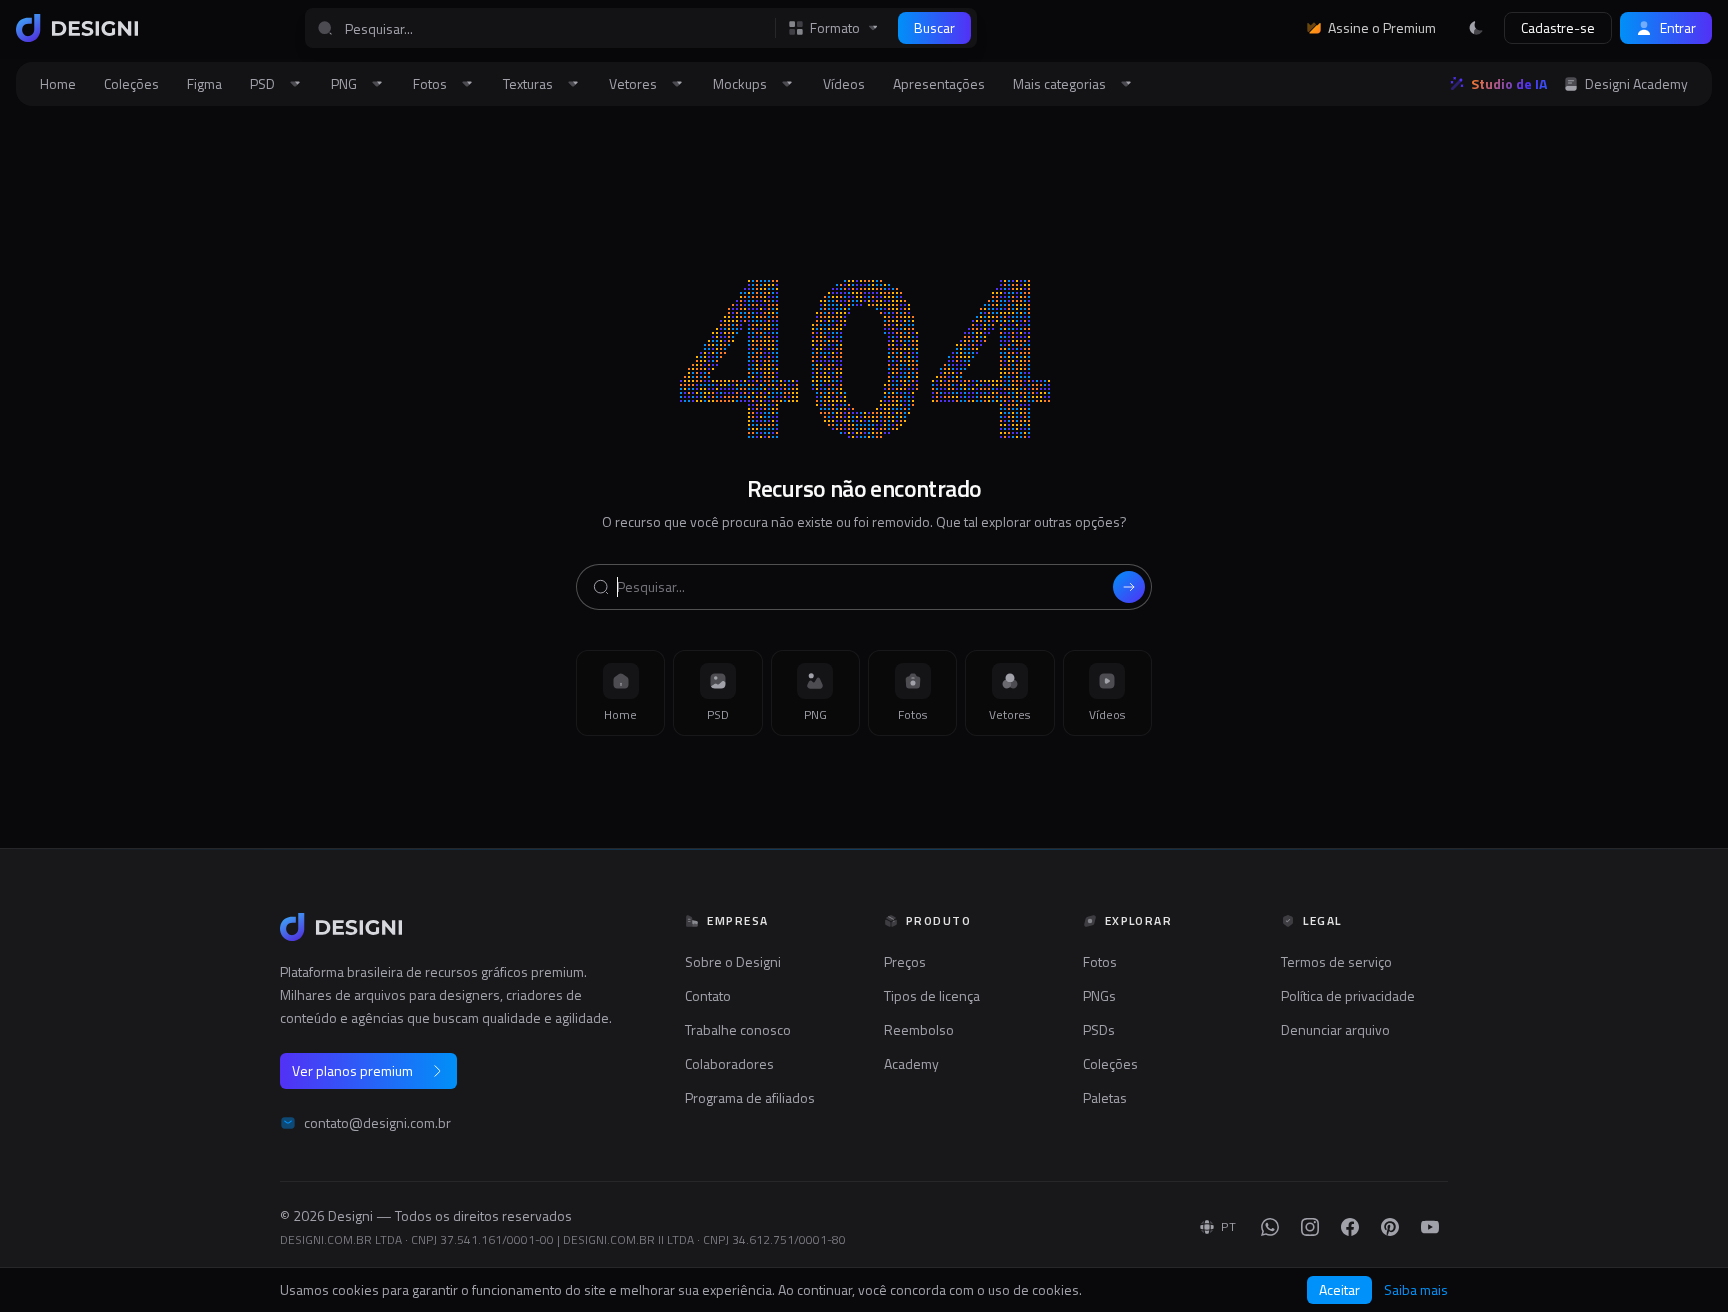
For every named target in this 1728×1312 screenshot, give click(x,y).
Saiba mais (1416, 1290)
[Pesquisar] (1129, 587)
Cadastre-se (1558, 27)
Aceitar (1339, 1289)
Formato (835, 28)
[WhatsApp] (1270, 1227)
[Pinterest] (1390, 1227)
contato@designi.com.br (377, 1123)
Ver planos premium (352, 1070)
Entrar (1678, 27)
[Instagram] (1310, 1227)
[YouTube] (1430, 1227)
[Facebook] (1350, 1227)
